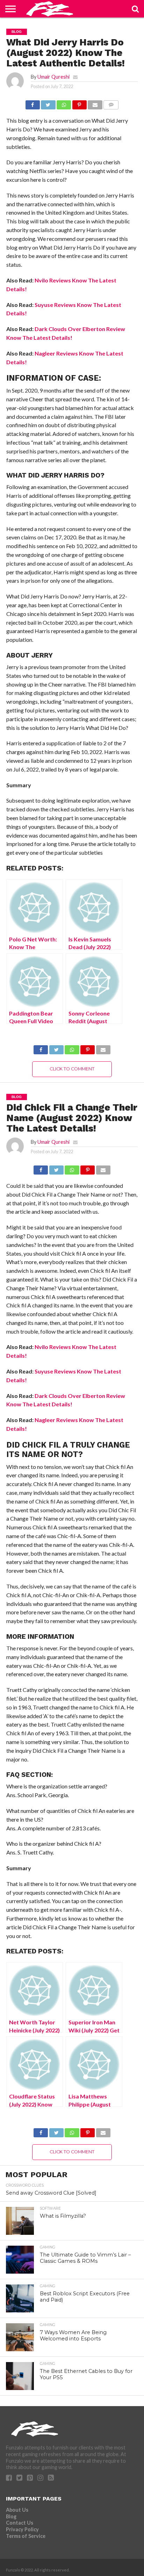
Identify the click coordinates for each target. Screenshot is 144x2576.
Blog (11, 2516)
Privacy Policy (22, 2529)
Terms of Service (26, 2536)
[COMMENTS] (111, 103)
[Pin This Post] (79, 103)
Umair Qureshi (53, 77)
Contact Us (20, 2523)
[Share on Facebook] (33, 103)
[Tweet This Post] (48, 103)
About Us (17, 2510)
